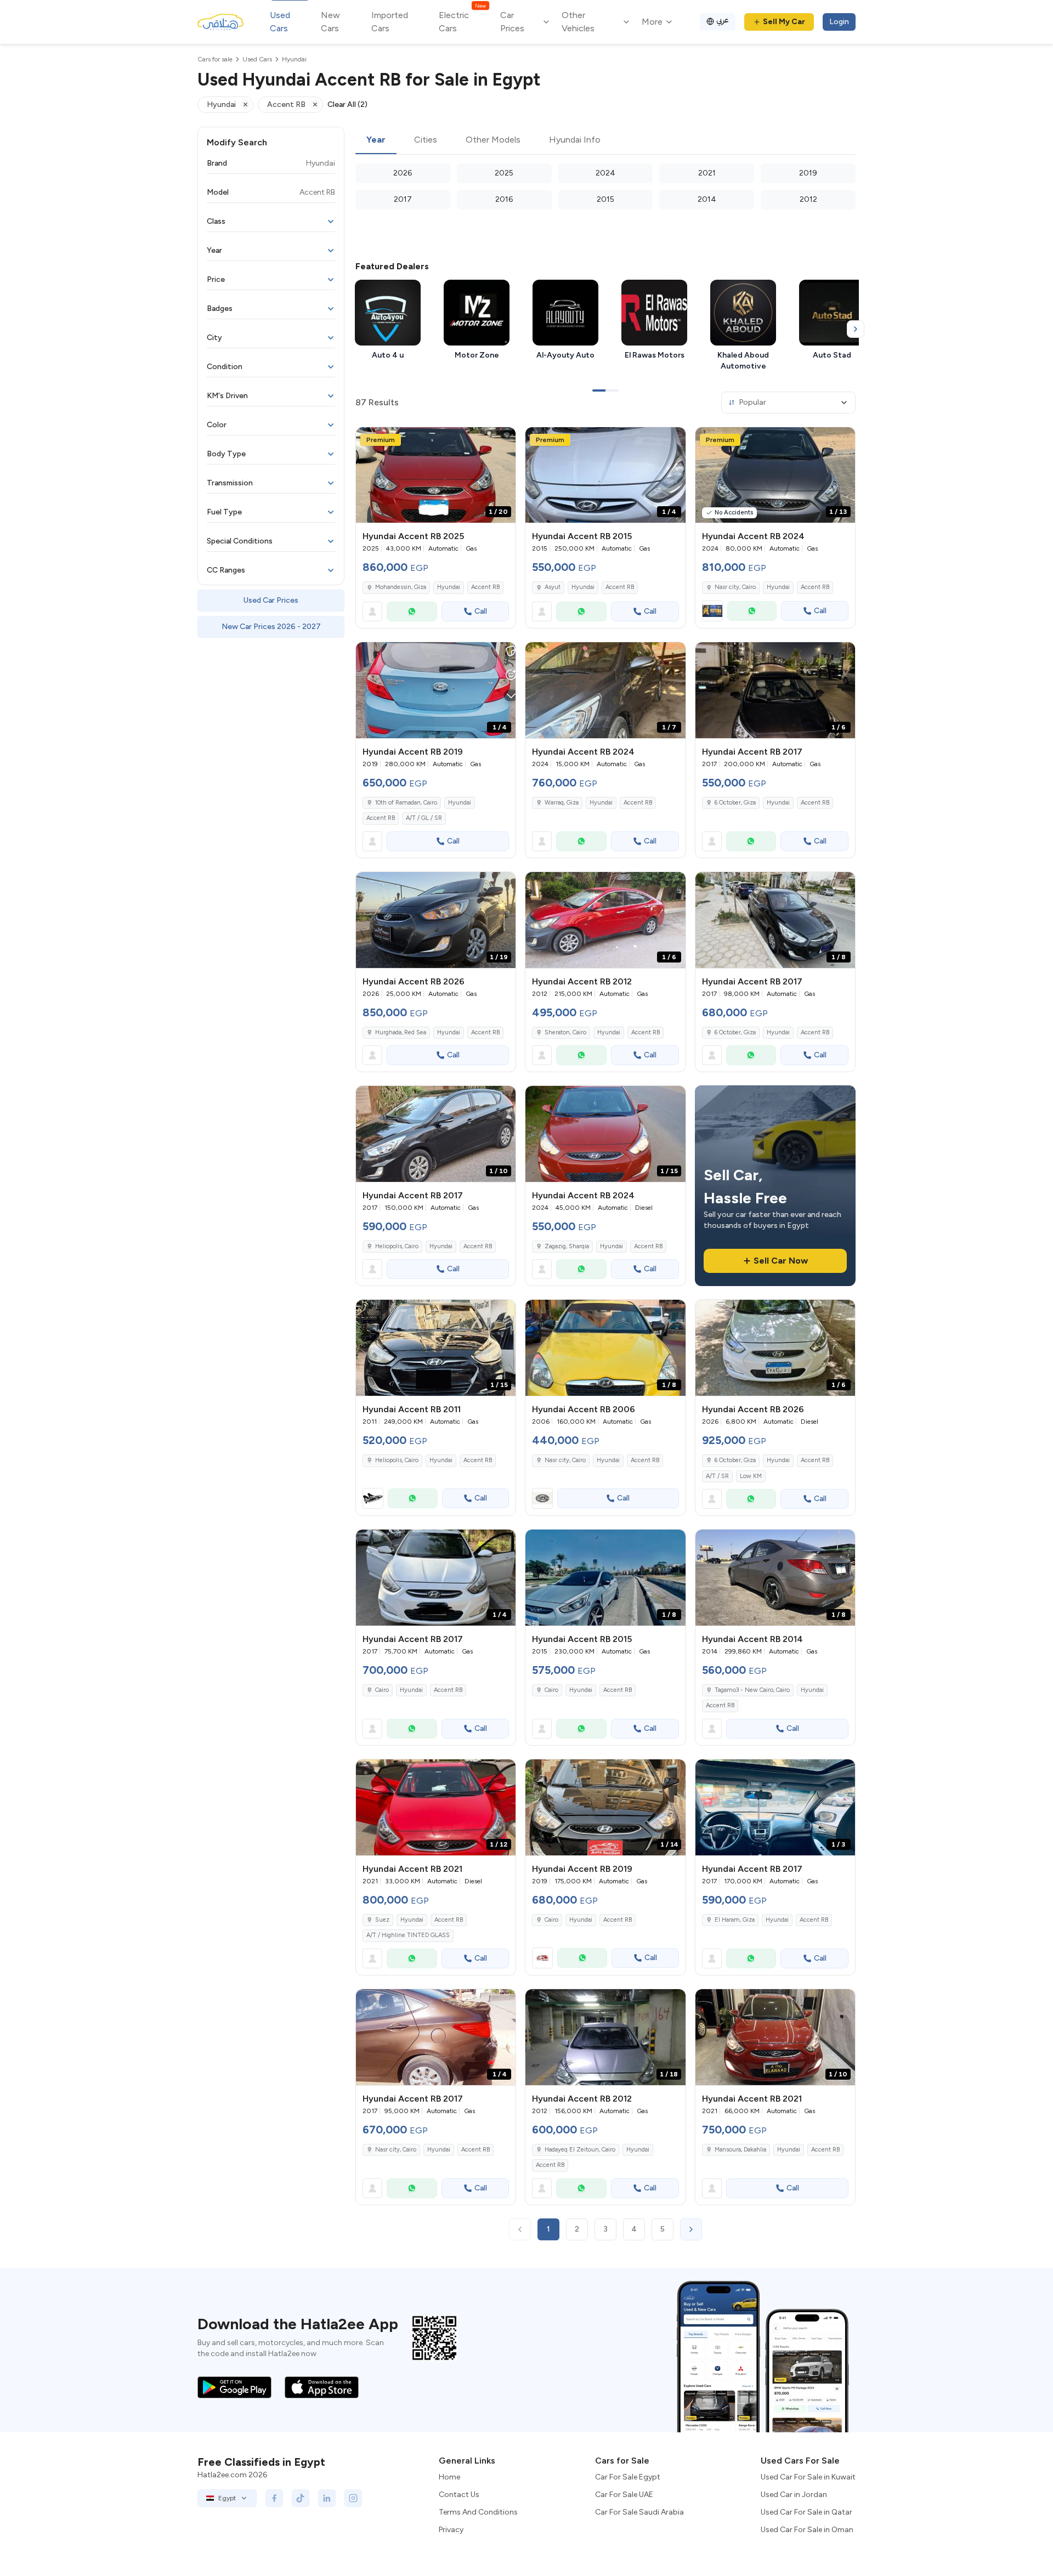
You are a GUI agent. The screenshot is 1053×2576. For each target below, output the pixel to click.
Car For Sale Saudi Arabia (639, 2512)
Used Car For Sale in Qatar (806, 2512)
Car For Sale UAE (624, 2495)
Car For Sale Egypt (628, 2477)
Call (481, 611)
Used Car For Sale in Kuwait (808, 2477)
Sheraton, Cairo (565, 1032)
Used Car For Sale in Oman (807, 2530)
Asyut (553, 587)
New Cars (330, 22)
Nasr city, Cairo (735, 587)
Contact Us (459, 2495)
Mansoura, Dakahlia (740, 2150)
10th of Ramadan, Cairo (406, 803)
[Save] (502, 440)
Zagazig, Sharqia (567, 1246)
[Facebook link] (274, 2498)
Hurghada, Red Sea (401, 1032)
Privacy (451, 2530)
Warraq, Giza (562, 803)
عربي (723, 20)
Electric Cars (462, 21)
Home (449, 2477)
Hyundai (449, 587)
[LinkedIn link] (327, 2498)
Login (839, 22)
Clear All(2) (347, 104)
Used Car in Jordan (794, 2495)
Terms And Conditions (478, 2512)
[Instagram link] (353, 2498)
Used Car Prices (271, 600)
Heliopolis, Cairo (397, 1246)
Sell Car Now (781, 1261)
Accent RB (485, 587)
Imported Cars (390, 22)
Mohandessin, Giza (401, 587)
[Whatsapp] (412, 612)
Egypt (227, 2498)
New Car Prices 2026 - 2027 (271, 627)
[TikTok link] (301, 2498)
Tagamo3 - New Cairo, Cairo (752, 1690)
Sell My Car (784, 22)
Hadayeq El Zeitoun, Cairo (580, 2150)
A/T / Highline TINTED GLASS (408, 1935)
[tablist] (605, 140)
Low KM (751, 1476)
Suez (382, 1920)
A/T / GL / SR (424, 818)
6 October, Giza (735, 803)
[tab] (376, 140)
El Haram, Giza (735, 1920)
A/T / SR (717, 1476)
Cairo (382, 1690)
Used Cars (280, 22)
